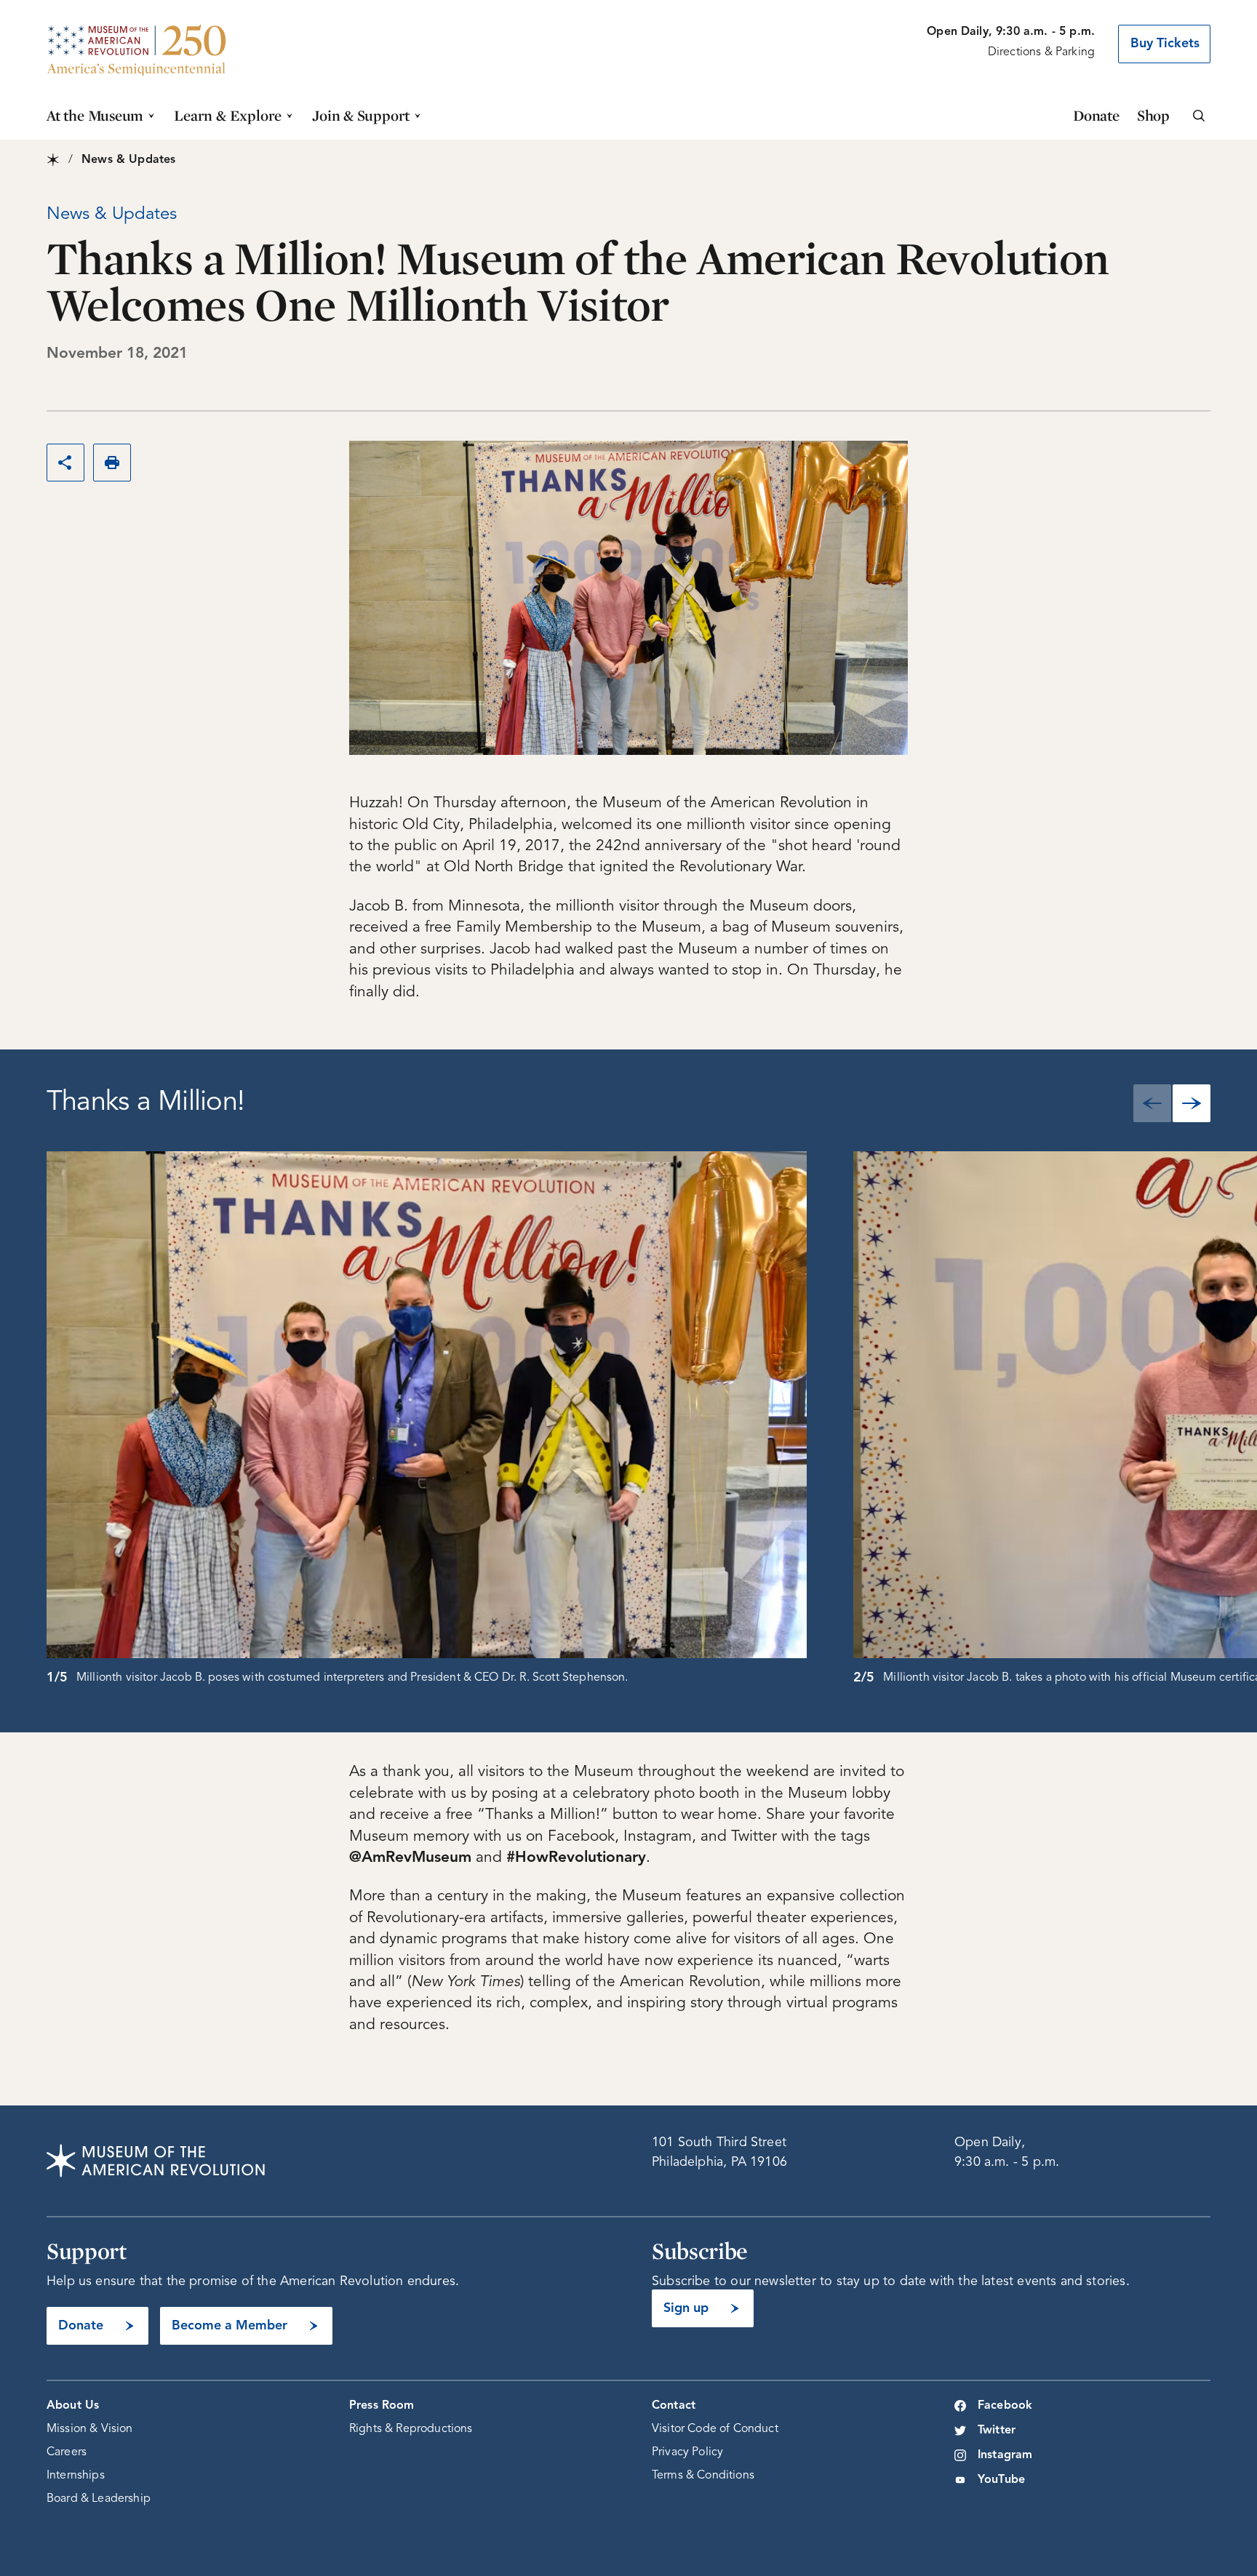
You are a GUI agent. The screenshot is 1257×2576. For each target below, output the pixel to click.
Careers (67, 2452)
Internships (76, 2476)
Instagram (1005, 2455)
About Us (73, 2406)
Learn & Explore (228, 115)
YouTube (1001, 2480)
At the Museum (95, 115)
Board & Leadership (99, 2499)
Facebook (1005, 2406)
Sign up (686, 2308)
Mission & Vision (90, 2429)
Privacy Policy (687, 2452)
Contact (674, 2406)
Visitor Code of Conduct (715, 2429)
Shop (1153, 115)
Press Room (382, 2406)
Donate (1096, 115)
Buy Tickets (1165, 44)
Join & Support (361, 115)
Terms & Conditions (703, 2476)
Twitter (997, 2431)
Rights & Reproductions (411, 2429)
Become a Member (230, 2326)
